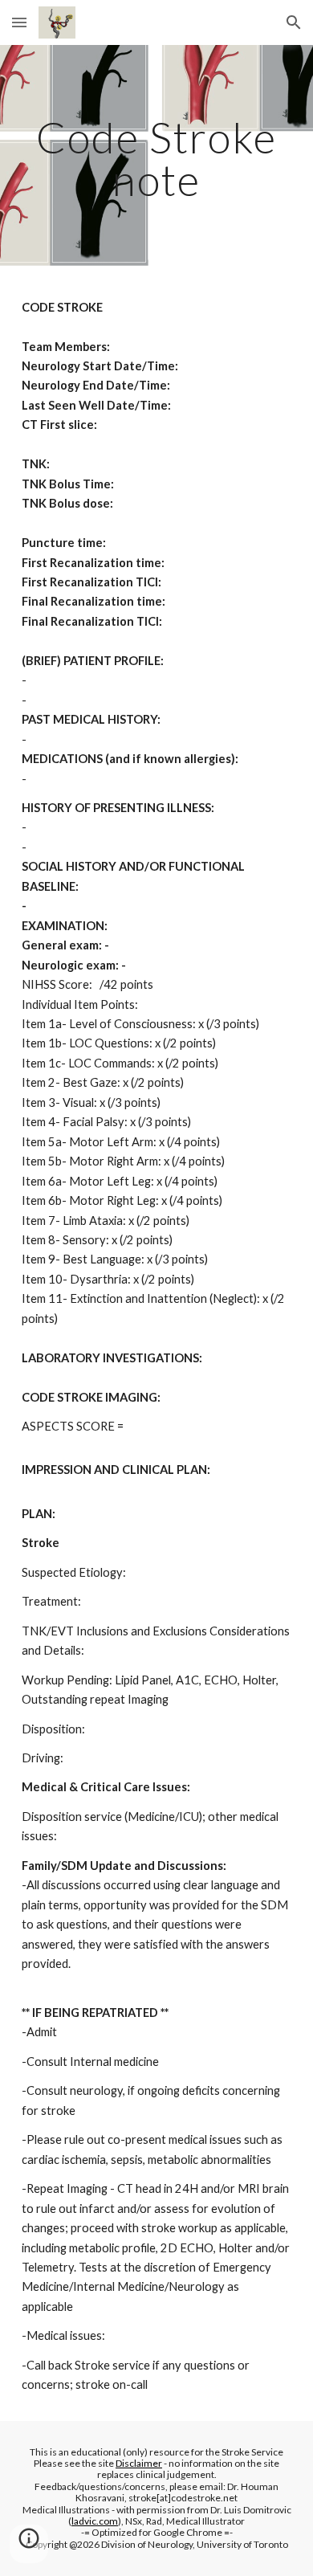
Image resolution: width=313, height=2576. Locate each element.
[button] (19, 22)
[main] (156, 159)
